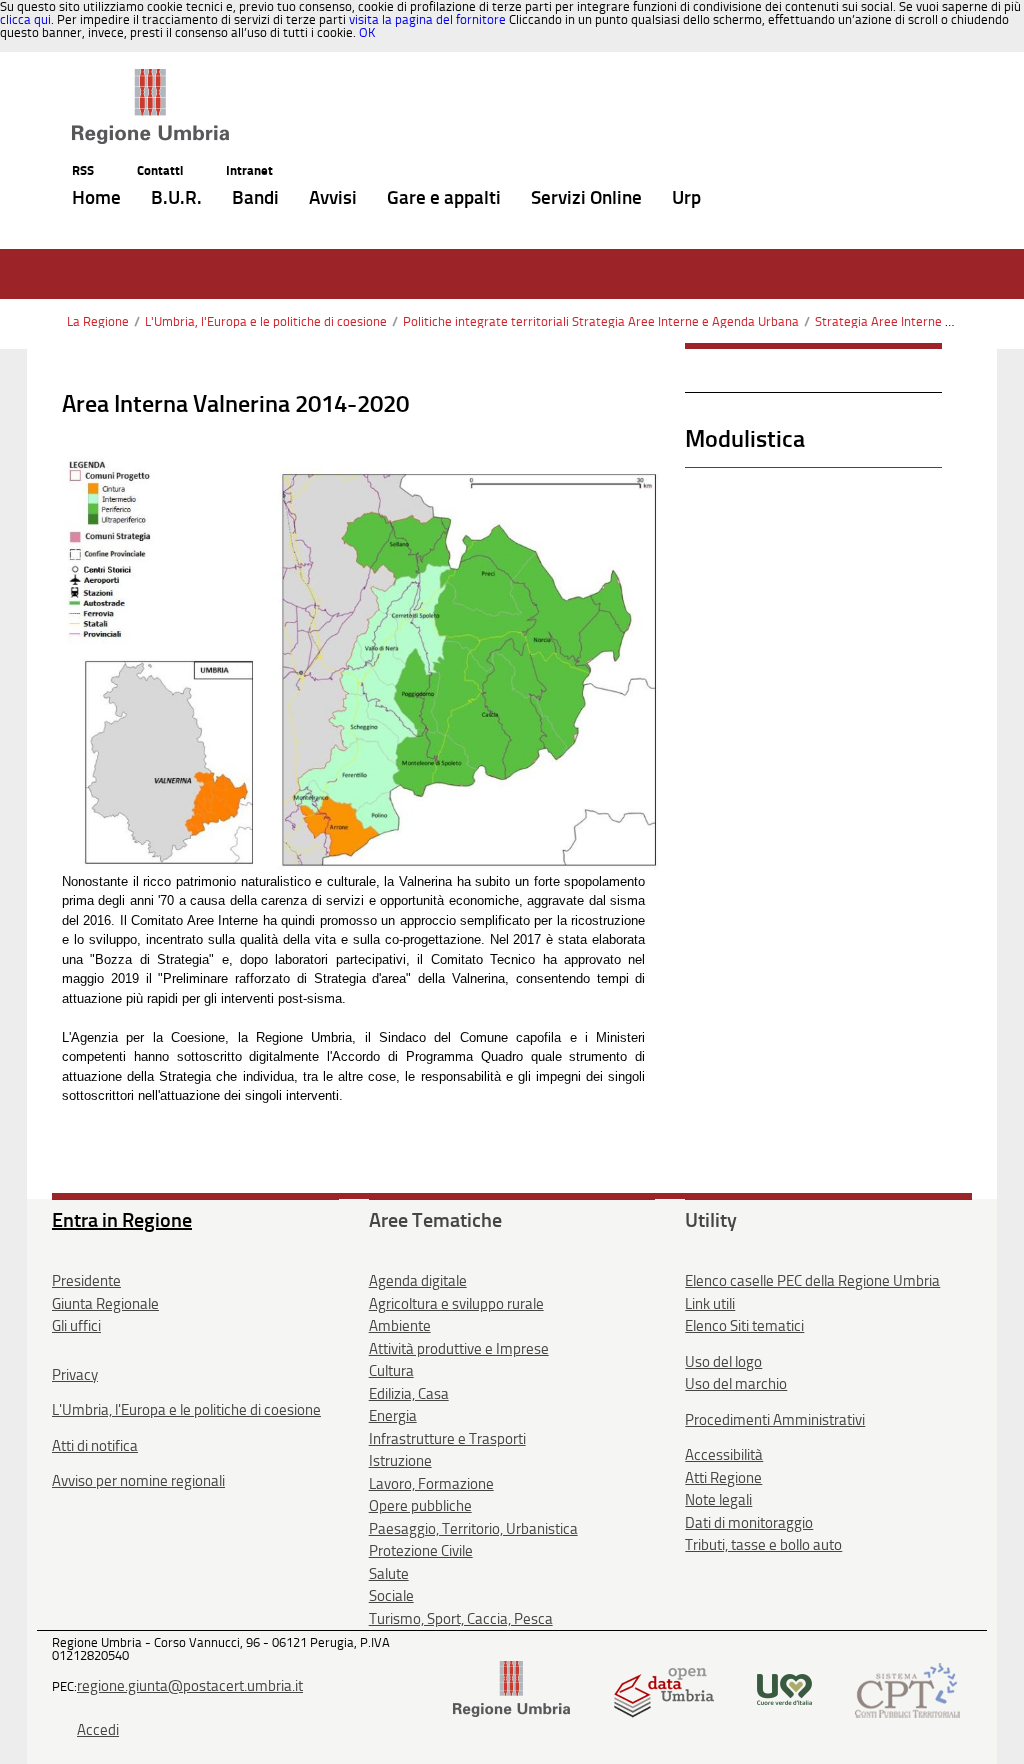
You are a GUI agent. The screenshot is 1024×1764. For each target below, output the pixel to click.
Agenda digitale (418, 1281)
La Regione (98, 321)
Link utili (710, 1304)
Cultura (391, 1371)
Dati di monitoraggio (749, 1523)
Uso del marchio (736, 1384)
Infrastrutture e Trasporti (447, 1439)
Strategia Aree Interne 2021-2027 (911, 321)
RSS (83, 170)
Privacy (75, 1375)
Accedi (98, 1730)
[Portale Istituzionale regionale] (511, 1688)
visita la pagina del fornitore (427, 19)
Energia (393, 1416)
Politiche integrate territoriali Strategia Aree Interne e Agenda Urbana (601, 321)
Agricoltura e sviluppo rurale (456, 1304)
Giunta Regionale (105, 1304)
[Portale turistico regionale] (784, 1688)
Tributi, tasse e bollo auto (763, 1545)
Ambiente (400, 1326)
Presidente (86, 1281)
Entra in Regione (122, 1220)
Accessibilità (724, 1455)
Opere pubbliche (420, 1506)
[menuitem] (96, 198)
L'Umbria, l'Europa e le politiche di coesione (266, 321)
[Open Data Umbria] (663, 1688)
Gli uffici (76, 1326)
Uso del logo (723, 1362)
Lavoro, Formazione (431, 1484)
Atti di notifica (95, 1446)
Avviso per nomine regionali (138, 1481)
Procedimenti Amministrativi (775, 1420)
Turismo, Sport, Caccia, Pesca (461, 1619)
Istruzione (400, 1461)
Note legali (718, 1500)
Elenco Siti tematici (744, 1326)
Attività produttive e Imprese (459, 1349)
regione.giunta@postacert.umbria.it (190, 1686)
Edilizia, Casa (409, 1394)
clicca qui (25, 19)
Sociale (391, 1596)
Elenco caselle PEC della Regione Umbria (812, 1281)
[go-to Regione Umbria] (150, 78)
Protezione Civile (421, 1551)
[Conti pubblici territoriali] (907, 1688)
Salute (389, 1574)
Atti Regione (723, 1478)
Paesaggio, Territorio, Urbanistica (473, 1529)
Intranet (249, 170)
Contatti (160, 170)
